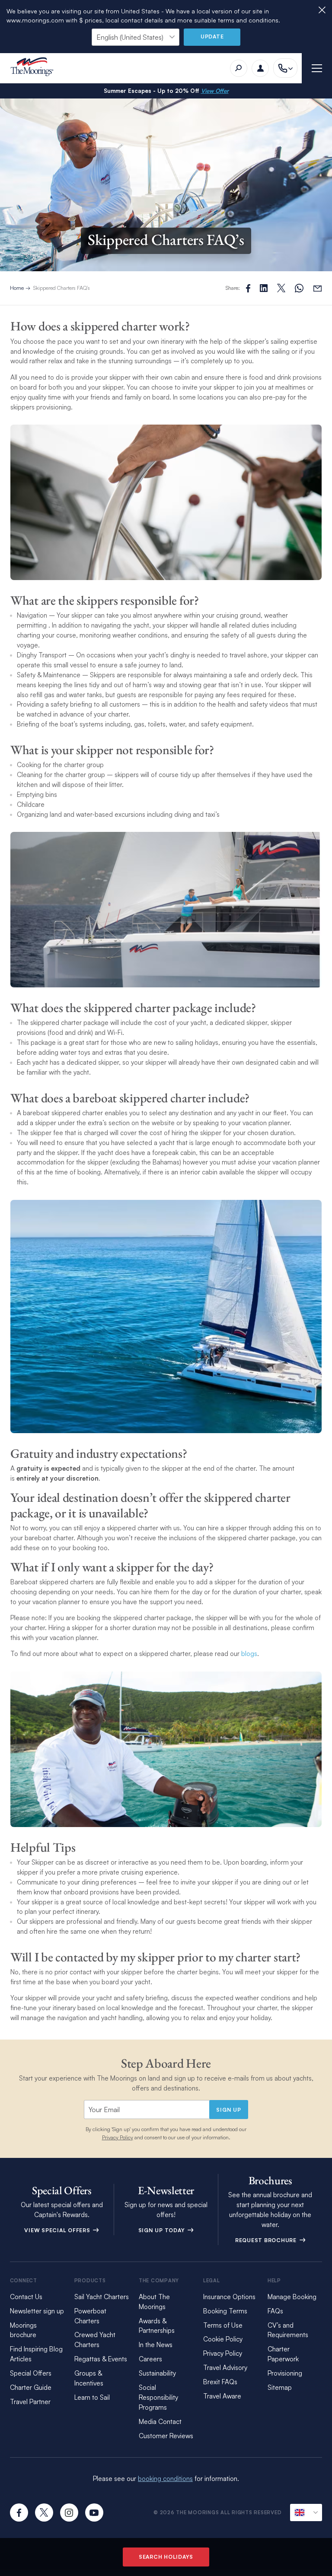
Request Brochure (267, 2240)
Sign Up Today (163, 2230)
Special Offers (31, 2373)
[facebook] (19, 2513)
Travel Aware (222, 2396)
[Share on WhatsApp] (299, 288)
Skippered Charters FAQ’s (62, 288)
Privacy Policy (118, 2137)
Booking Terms (225, 2311)
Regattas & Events (101, 2359)
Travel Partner (30, 2402)
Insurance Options (229, 2297)
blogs (249, 1654)
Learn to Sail (92, 2397)
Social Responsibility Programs (158, 2397)
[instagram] (69, 2513)
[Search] (239, 68)
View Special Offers (58, 2230)
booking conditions (165, 2479)
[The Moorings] (35, 68)
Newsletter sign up (37, 2311)
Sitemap (280, 2387)
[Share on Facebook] (248, 288)
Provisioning (285, 2373)
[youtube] (94, 2513)
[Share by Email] (318, 288)
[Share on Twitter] (264, 288)
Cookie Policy (223, 2339)
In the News (156, 2345)
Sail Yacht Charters (102, 2297)
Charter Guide (31, 2387)
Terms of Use (223, 2325)
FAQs (275, 2311)
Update (212, 36)
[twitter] (44, 2513)
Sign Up (228, 2110)
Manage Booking (292, 2297)
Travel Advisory (225, 2368)
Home (17, 288)
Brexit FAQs (220, 2382)
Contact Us (26, 2297)
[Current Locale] (306, 2513)
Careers (150, 2359)
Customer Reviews (166, 2436)
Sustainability (157, 2373)
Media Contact (160, 2422)
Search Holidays (166, 2557)
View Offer (215, 91)
